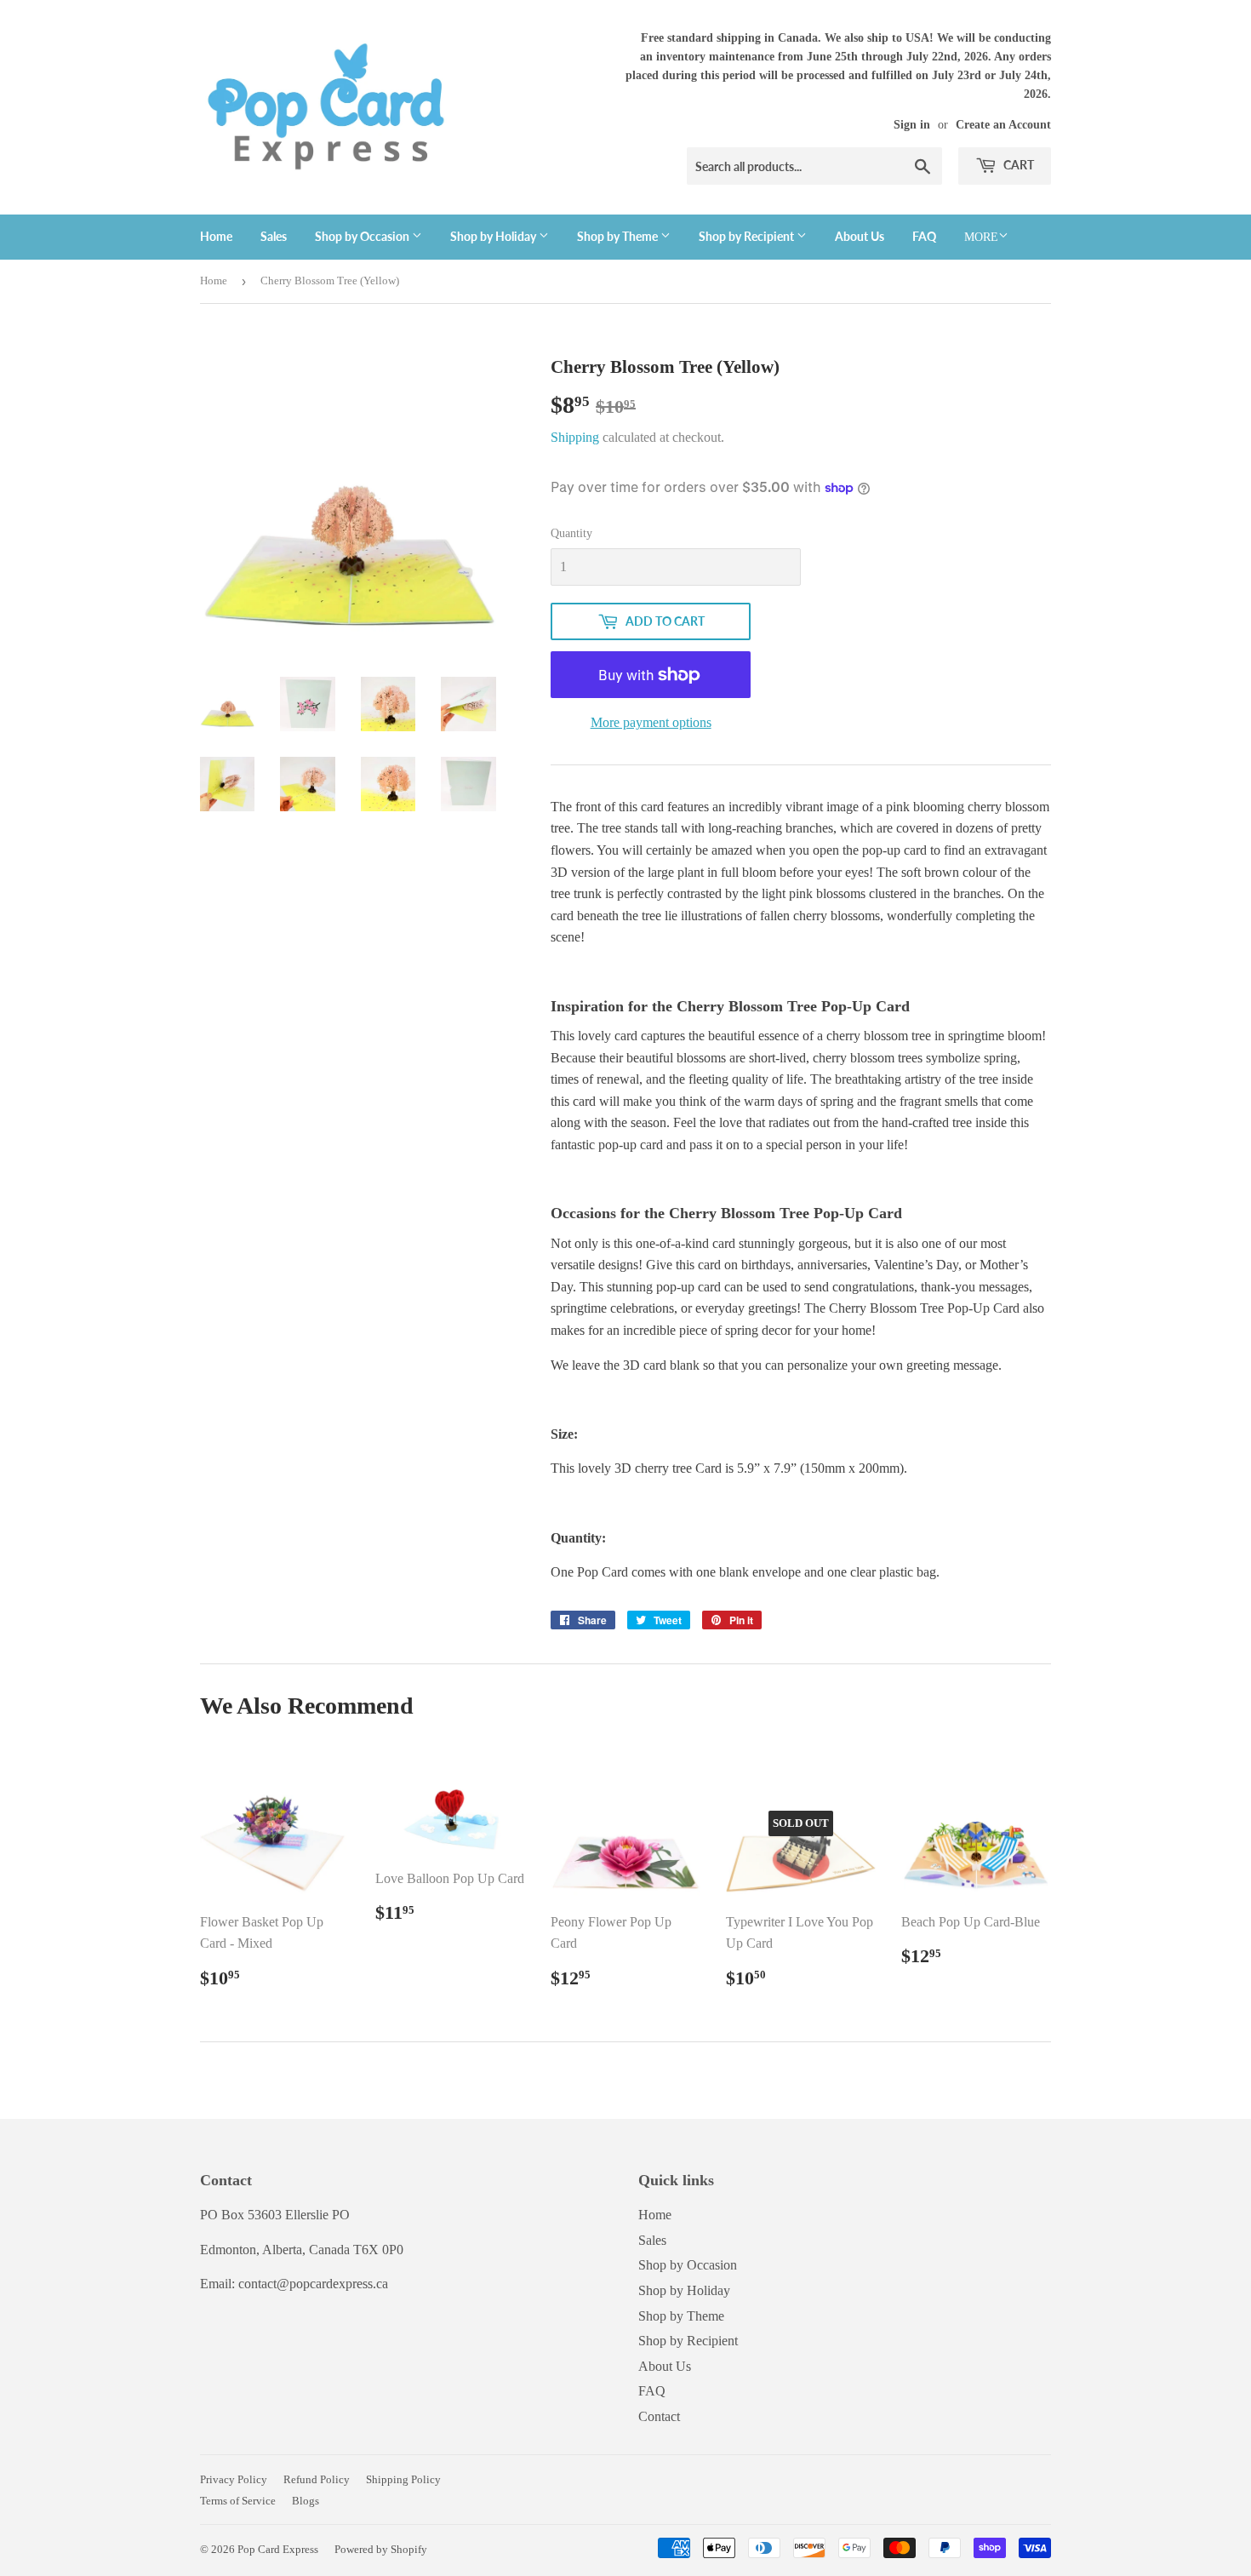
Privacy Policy (234, 2479)
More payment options (651, 722)
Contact (659, 2416)
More (981, 237)
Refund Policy (317, 2479)
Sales (274, 236)
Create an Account (1003, 125)
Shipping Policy (403, 2479)
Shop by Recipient (748, 236)
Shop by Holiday (494, 236)
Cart (1017, 165)
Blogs (306, 2501)
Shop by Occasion (363, 236)
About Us (860, 236)
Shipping (575, 437)
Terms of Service (238, 2501)
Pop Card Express (278, 2549)
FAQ (924, 236)
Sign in (912, 125)
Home (216, 236)
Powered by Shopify (381, 2549)
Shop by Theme (619, 236)
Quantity (571, 533)
